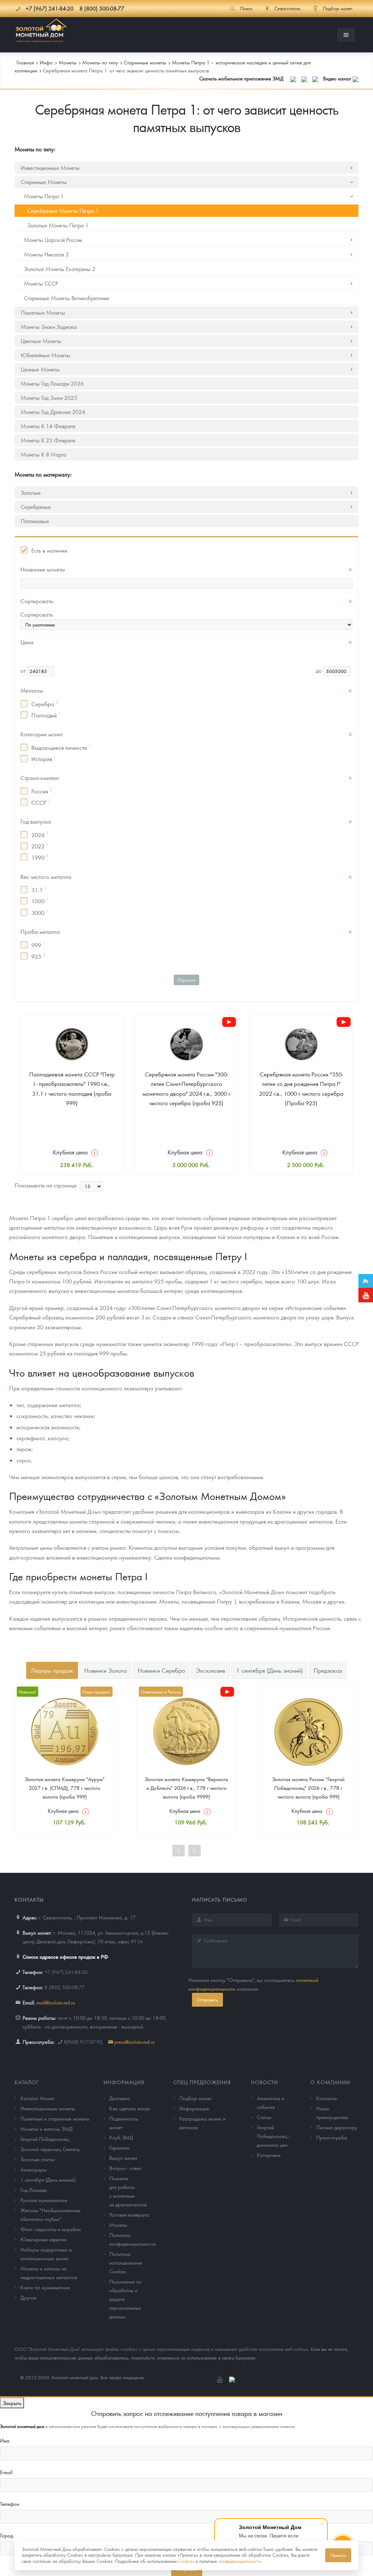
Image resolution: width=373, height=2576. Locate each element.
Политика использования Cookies (126, 2262)
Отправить (207, 2000)
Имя (5, 2440)
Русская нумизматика (44, 2200)
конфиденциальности (240, 2561)
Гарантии (119, 2147)
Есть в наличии (49, 550)
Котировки (269, 2155)
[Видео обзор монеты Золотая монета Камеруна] (227, 1692)
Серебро (45, 703)
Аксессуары (34, 2169)
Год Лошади (34, 2190)
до (320, 670)
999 (38, 944)
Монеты (118, 2225)
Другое (28, 2297)
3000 (40, 912)
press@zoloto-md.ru (135, 2042)
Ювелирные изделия (43, 2239)
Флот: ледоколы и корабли (51, 2229)
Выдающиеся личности (61, 747)
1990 (40, 857)
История (44, 759)
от (24, 670)
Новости (264, 2082)
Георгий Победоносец (45, 2139)
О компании (330, 2082)
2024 (40, 834)
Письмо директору (337, 2127)
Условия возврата (129, 2214)
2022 (40, 846)
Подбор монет (195, 2098)
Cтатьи (264, 2117)
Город (7, 2535)
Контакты (327, 2098)
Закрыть (12, 2403)
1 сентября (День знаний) (48, 2179)
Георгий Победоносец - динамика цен (273, 2136)
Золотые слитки (38, 2159)
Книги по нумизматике (45, 2287)
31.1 (39, 889)
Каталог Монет (38, 2098)
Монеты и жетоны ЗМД (46, 2129)
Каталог (27, 2082)
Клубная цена (70, 1152)
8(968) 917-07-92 (83, 2042)
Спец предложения (202, 2082)
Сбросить (186, 980)
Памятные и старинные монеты (55, 2118)
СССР (41, 802)
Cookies (186, 2561)
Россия (42, 791)
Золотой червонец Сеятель (50, 2149)
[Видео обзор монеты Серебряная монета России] (229, 1022)
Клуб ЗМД (121, 2137)
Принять (338, 2555)
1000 (40, 901)
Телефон (10, 2504)
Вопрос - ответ (125, 2168)
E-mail (6, 2472)
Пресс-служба (332, 2137)
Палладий (46, 715)
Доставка (120, 2098)
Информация (124, 2082)
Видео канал (338, 78)
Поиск (246, 8)
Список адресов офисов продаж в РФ (65, 1956)
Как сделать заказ (129, 2108)
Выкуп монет (123, 2158)
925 (38, 956)
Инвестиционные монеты (48, 2108)
